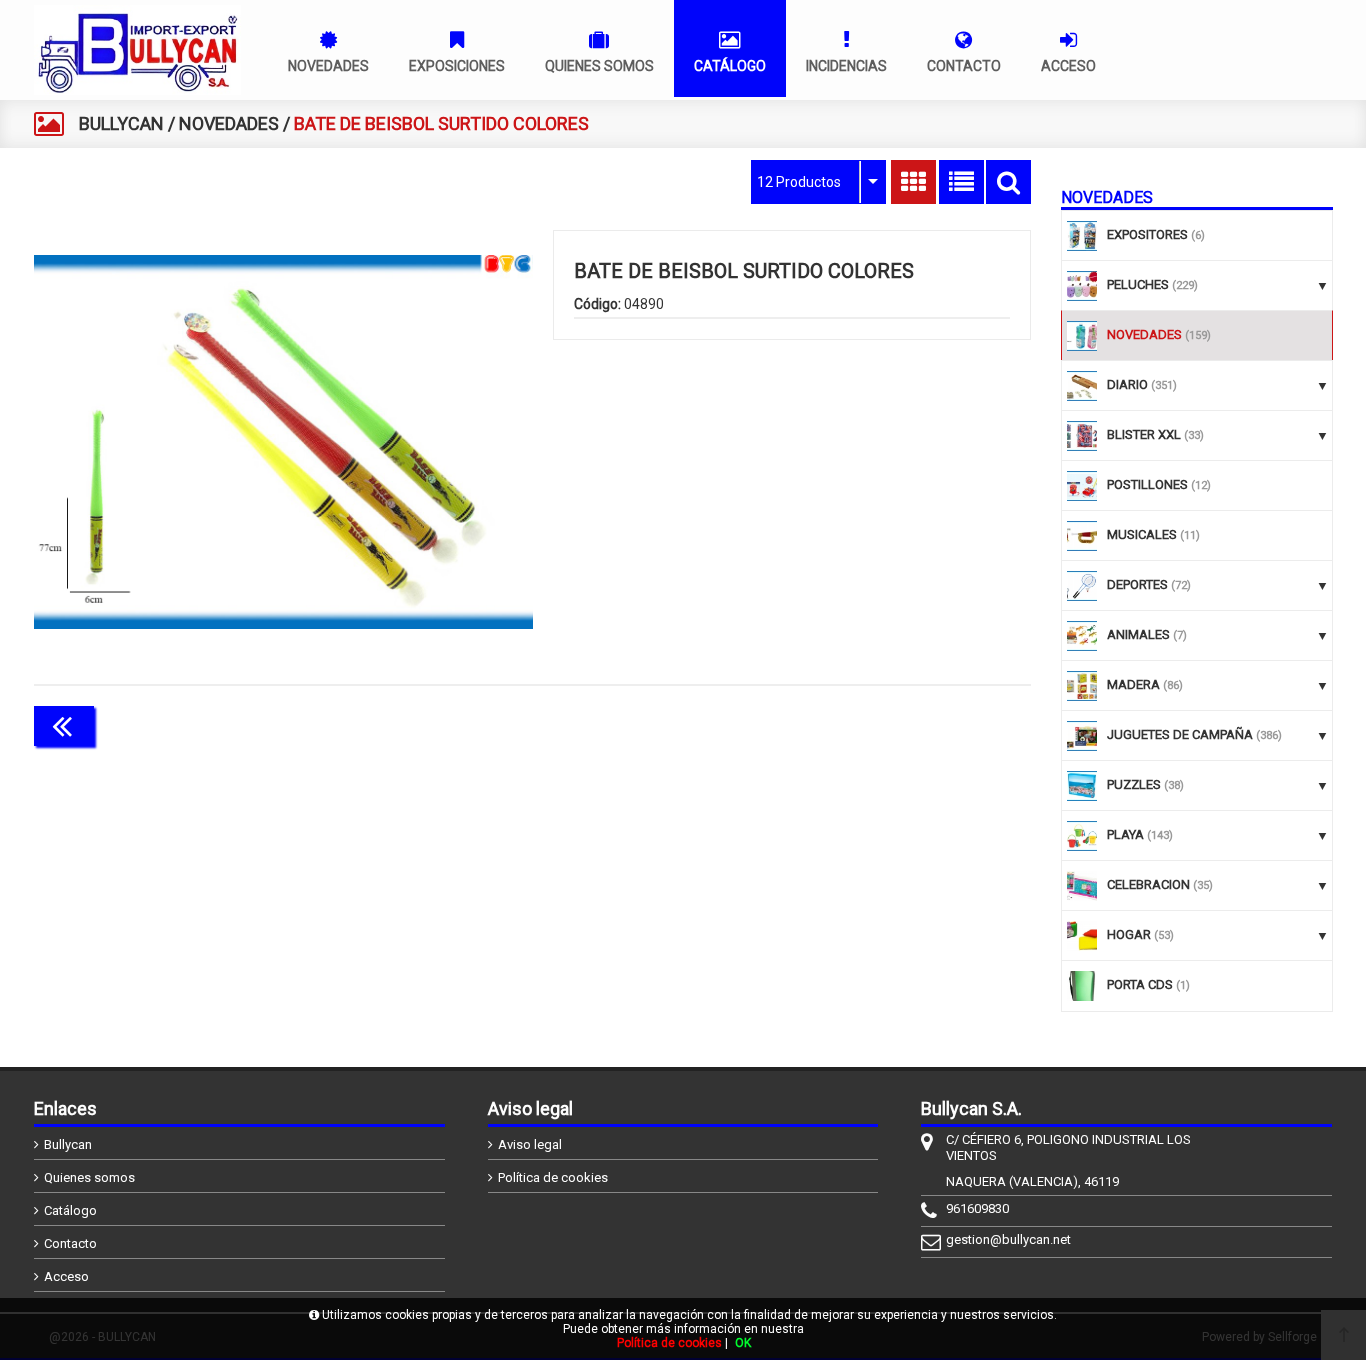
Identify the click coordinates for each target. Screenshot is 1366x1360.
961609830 (977, 1208)
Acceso (66, 1276)
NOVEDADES (229, 123)
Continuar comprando (942, 724)
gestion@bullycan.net (1008, 1239)
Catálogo (70, 1210)
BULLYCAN (121, 123)
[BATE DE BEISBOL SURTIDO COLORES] (283, 442)
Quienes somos (89, 1177)
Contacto (70, 1243)
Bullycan (68, 1144)
